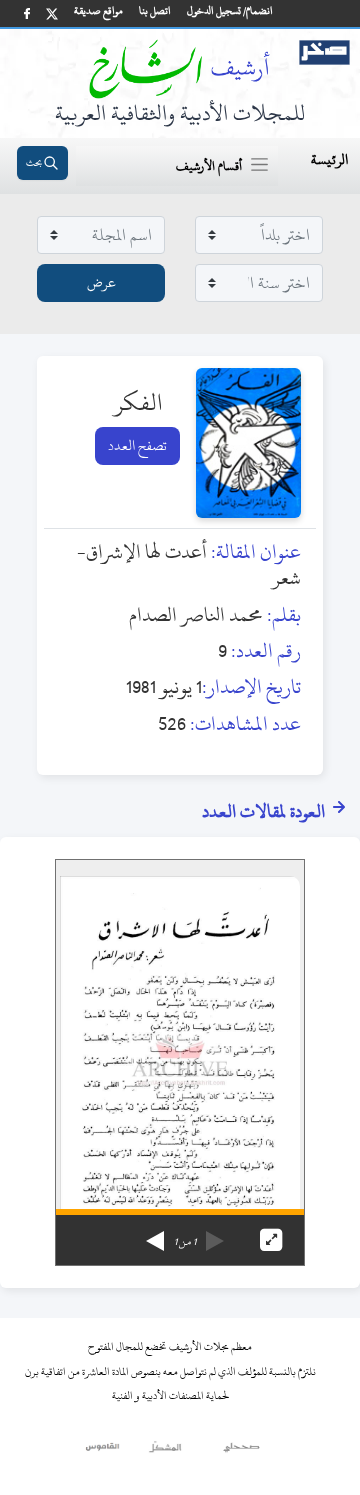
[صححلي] (241, 1452)
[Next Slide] (155, 1234)
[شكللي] (165, 1452)
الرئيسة (329, 159)
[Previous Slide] (215, 1234)
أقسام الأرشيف (209, 166)
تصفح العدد (137, 445)
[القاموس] (103, 1452)
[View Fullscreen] (271, 1240)
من (185, 1242)
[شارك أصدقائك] (27, 13)
